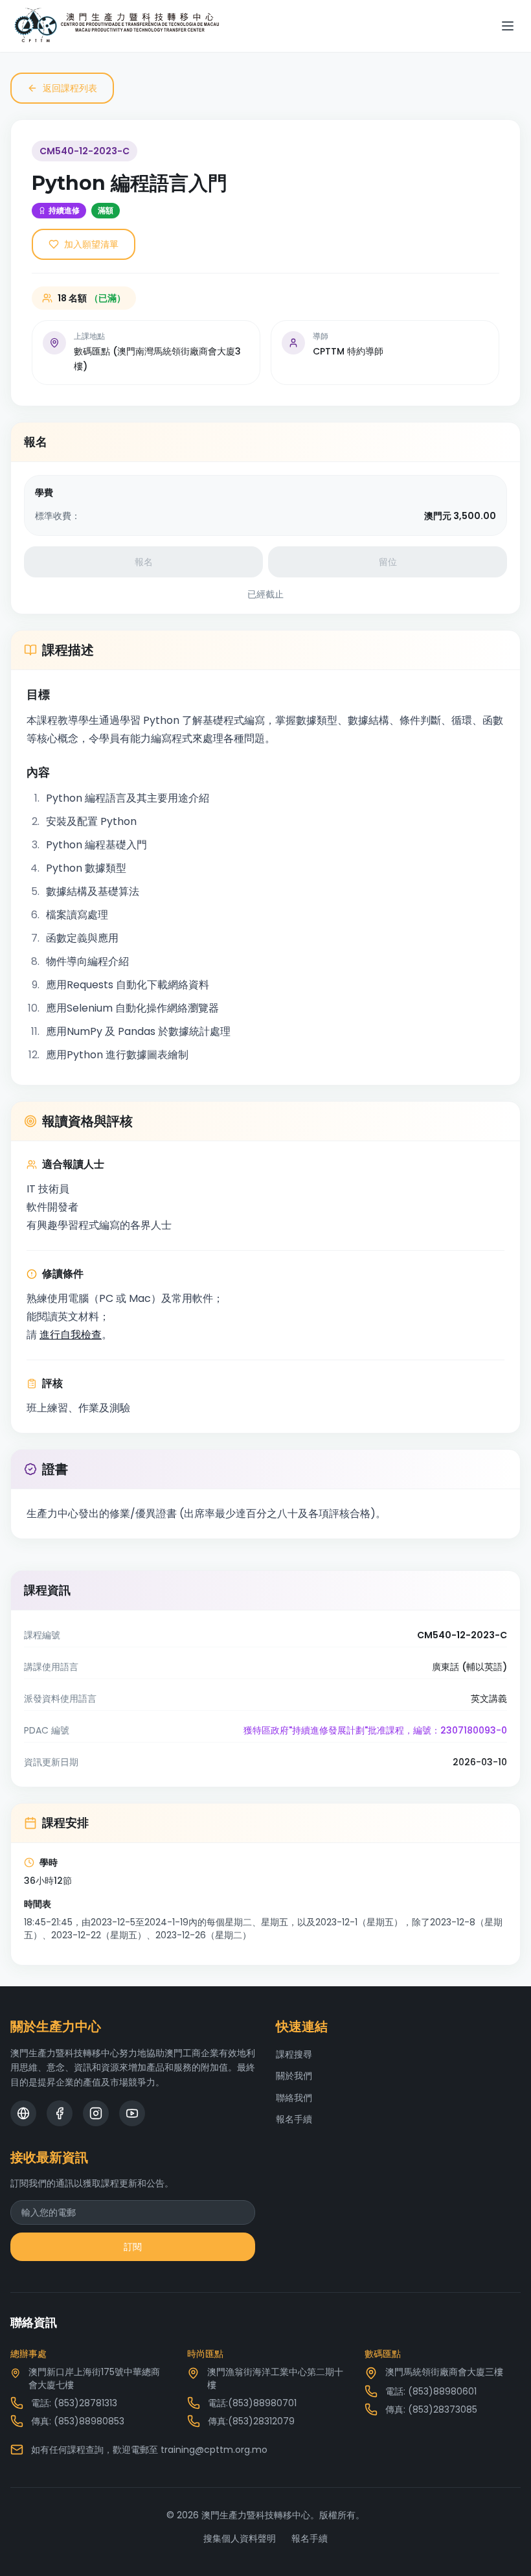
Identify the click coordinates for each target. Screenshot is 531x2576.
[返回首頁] (117, 26)
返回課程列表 (70, 88)
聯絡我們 (294, 2098)
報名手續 (294, 2119)
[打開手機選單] (508, 26)
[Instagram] (96, 2113)
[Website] (23, 2113)
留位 (388, 562)
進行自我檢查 (71, 1335)
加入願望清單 (91, 244)
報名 (144, 562)
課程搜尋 (294, 2054)
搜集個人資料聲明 (240, 2538)
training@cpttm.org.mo (214, 2450)
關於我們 (294, 2076)
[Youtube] (132, 2113)
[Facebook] (60, 2113)
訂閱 (133, 2247)
